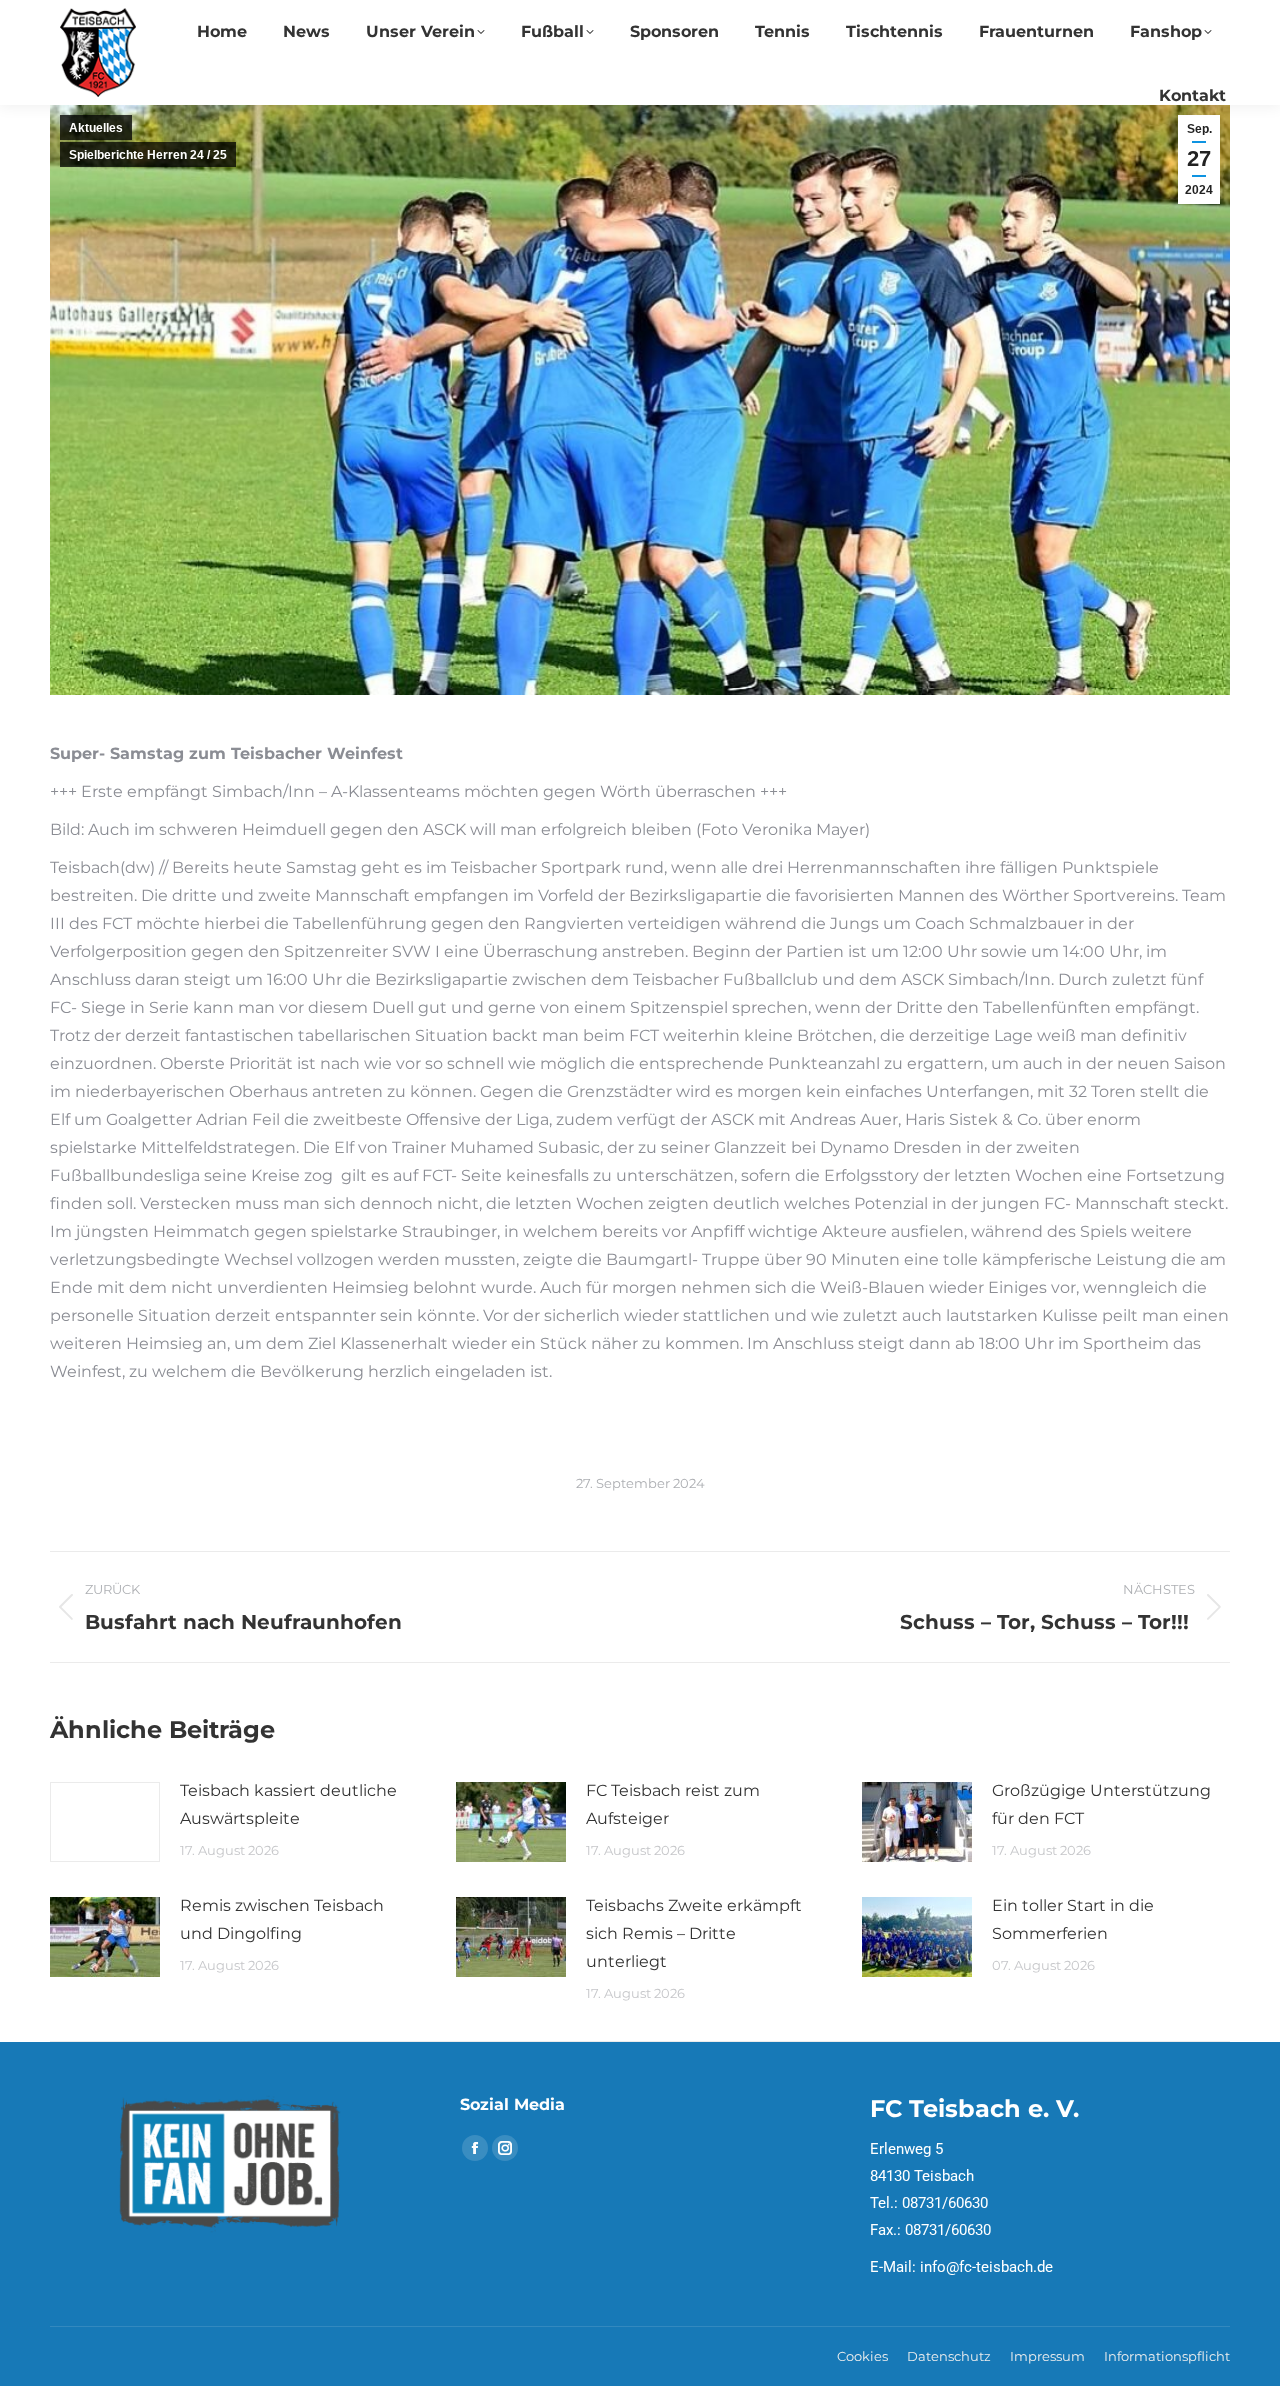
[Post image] (105, 1822)
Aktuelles (96, 128)
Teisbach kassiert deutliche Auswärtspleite (288, 1804)
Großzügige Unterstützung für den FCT (1101, 1804)
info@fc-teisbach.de (986, 2267)
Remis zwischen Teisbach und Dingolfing (282, 1919)
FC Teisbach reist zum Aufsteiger (673, 1804)
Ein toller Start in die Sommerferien (1073, 1919)
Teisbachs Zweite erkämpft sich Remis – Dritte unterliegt (694, 1933)
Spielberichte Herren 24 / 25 (148, 155)
